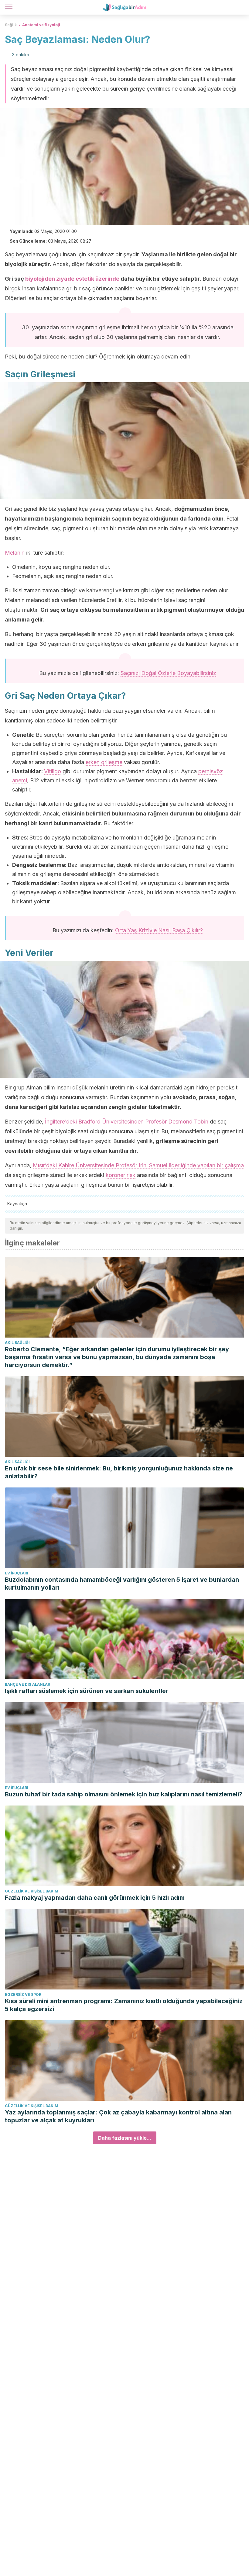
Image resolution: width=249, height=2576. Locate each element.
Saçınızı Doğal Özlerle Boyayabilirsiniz (168, 673)
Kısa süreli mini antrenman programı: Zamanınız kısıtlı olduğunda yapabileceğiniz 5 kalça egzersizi (124, 2005)
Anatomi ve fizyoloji (41, 25)
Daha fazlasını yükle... (125, 2138)
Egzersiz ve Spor (23, 1994)
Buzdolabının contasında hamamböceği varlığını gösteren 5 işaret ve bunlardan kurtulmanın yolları (122, 1584)
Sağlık (11, 25)
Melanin (15, 553)
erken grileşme (104, 762)
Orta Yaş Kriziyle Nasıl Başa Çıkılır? (159, 930)
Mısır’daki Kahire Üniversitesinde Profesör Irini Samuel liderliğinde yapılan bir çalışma (138, 1165)
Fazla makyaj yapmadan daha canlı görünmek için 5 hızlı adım (95, 1898)
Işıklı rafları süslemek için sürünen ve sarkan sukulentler (87, 1691)
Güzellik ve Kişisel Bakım (32, 1891)
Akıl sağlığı (17, 1343)
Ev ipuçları (17, 1573)
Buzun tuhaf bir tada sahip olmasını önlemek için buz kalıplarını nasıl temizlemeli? (124, 1794)
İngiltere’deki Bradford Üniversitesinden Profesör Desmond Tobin (127, 1122)
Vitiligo (53, 771)
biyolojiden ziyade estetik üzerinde (72, 279)
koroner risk (121, 1175)
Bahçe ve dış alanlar (27, 1684)
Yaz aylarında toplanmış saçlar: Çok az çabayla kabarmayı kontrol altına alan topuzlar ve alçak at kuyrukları (118, 2116)
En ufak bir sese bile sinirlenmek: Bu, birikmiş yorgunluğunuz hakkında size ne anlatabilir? (119, 1472)
